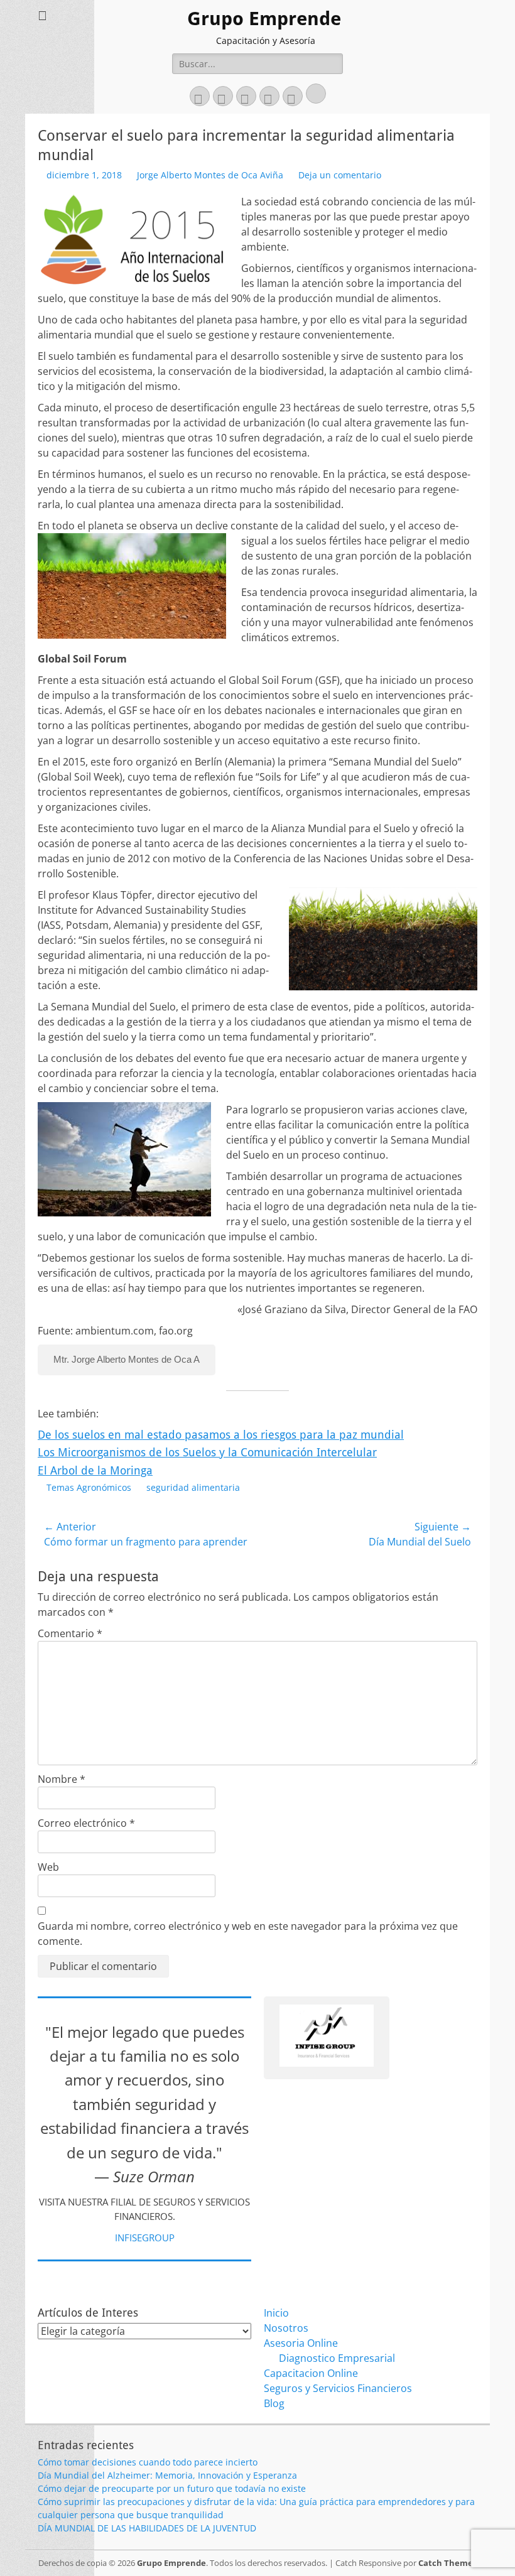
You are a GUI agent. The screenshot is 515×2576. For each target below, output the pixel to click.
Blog (274, 2403)
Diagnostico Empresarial (337, 2358)
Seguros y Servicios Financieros (338, 2388)
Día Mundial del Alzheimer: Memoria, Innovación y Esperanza (167, 2475)
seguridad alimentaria (193, 1487)
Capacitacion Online (311, 2373)
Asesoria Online (301, 2343)
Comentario (70, 1633)
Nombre (62, 1779)
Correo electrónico (86, 1823)
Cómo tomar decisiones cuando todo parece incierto (148, 2462)
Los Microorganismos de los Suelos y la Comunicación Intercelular (207, 1452)
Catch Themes (447, 2563)
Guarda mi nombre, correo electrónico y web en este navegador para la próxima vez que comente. (248, 1934)
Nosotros (286, 2328)
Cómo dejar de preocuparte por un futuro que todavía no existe (172, 2488)
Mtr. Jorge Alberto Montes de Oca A (127, 1359)
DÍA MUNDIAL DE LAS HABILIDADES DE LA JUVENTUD (147, 2528)
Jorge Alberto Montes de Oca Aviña (210, 175)
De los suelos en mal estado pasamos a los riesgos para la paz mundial (221, 1435)
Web (48, 1867)
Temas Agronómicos (89, 1487)
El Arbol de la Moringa (95, 1470)
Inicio (276, 2313)
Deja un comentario (340, 175)
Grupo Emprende (264, 19)
